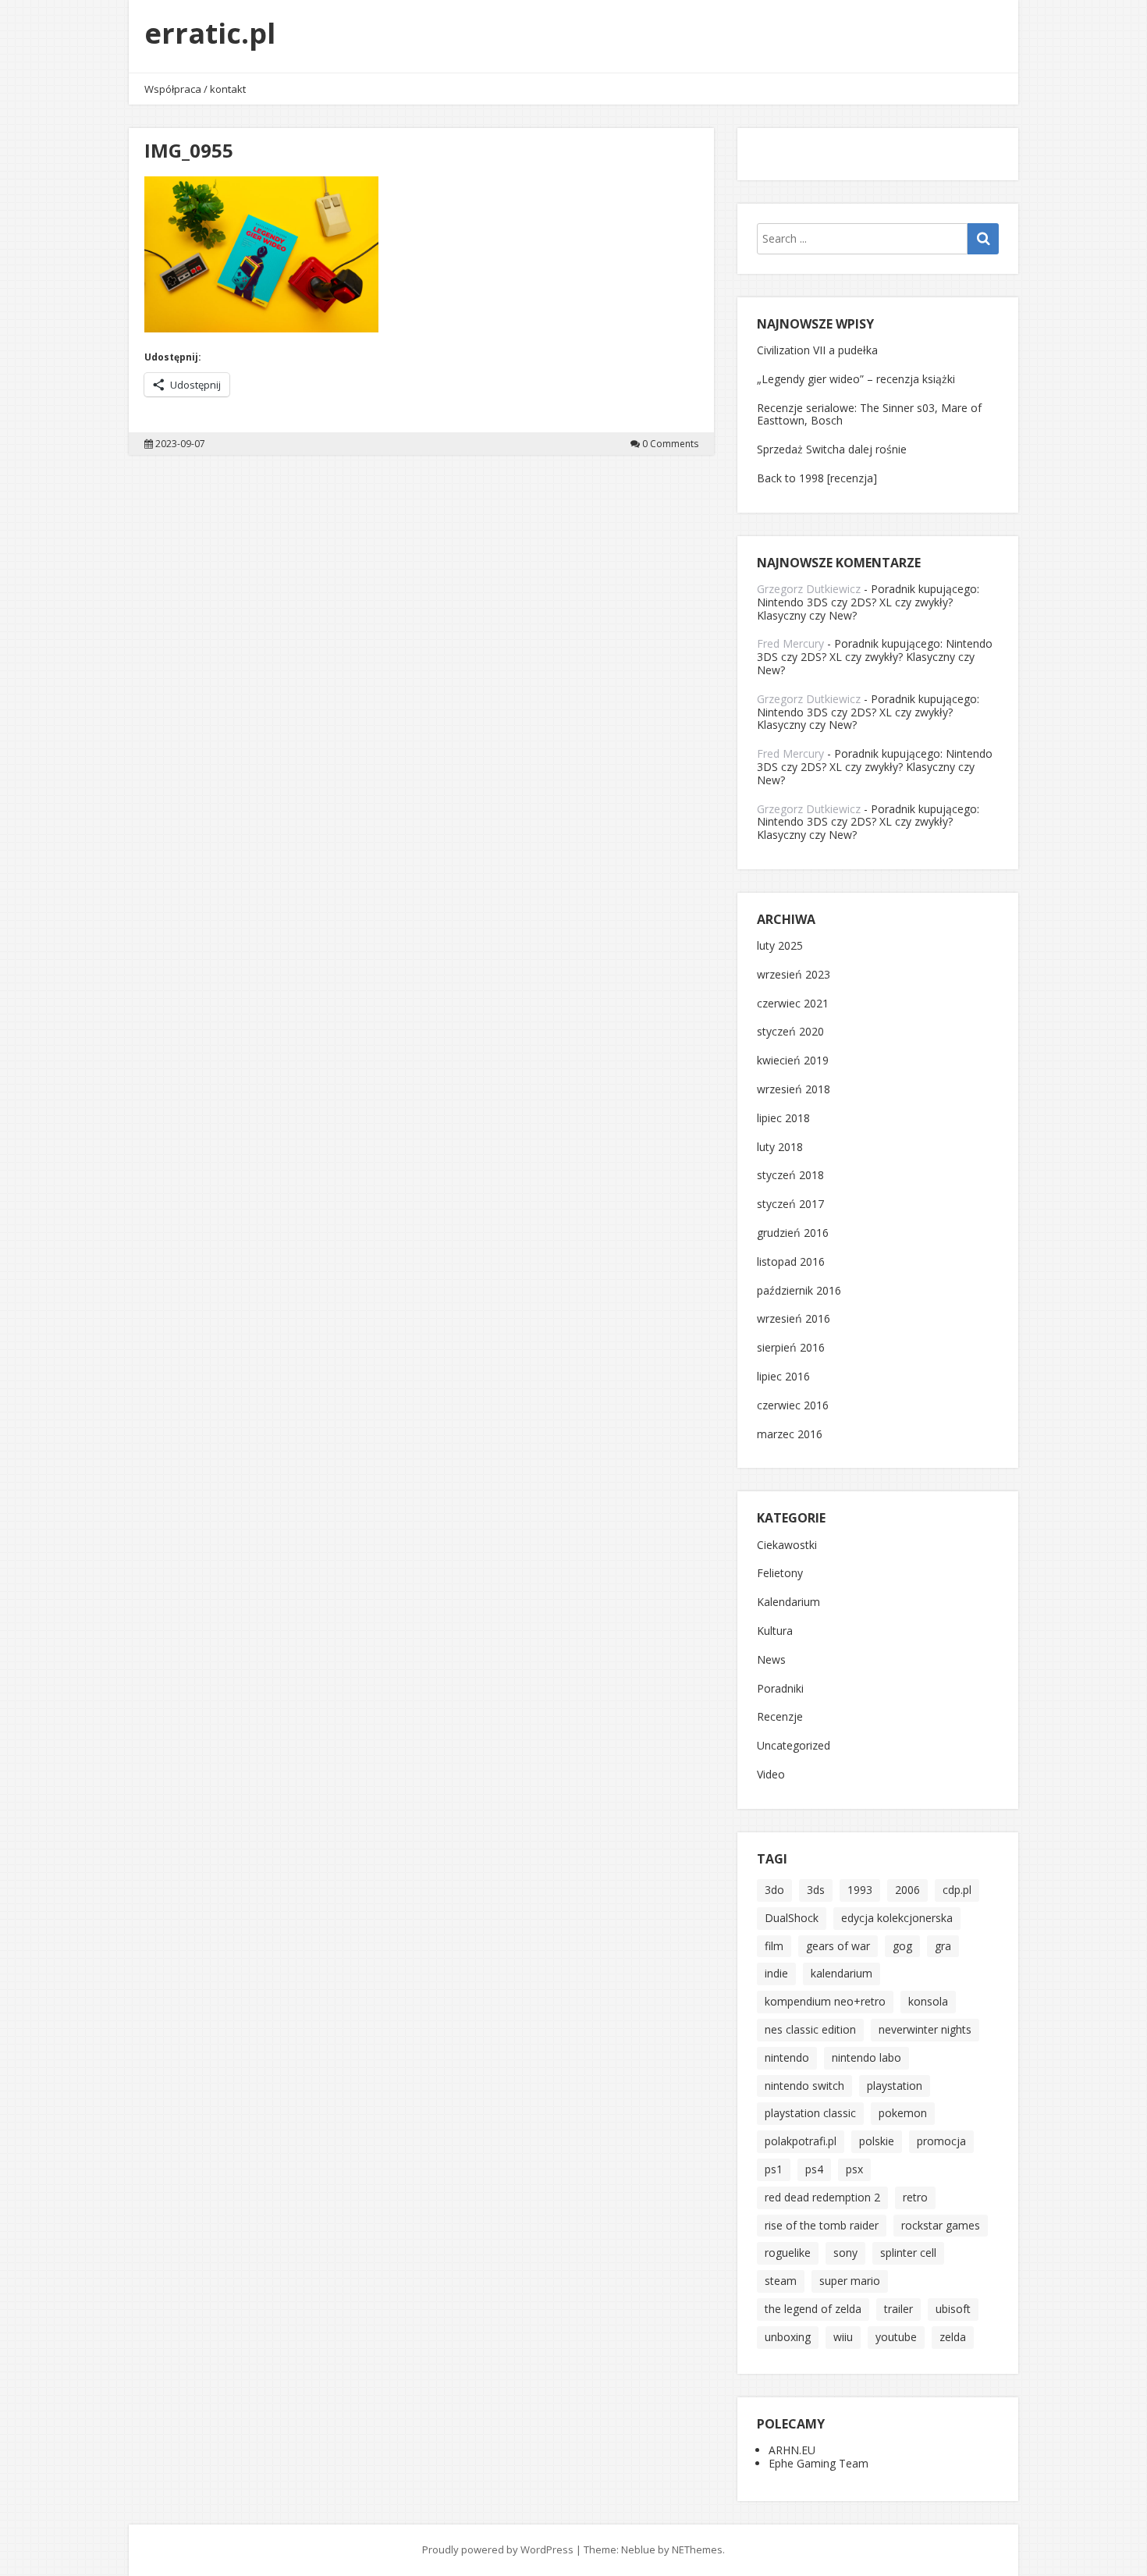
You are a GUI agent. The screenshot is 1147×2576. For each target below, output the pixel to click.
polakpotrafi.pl (801, 2141)
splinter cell (908, 2253)
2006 (907, 1890)
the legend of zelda (813, 2309)
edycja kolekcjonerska (897, 1918)
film (774, 1946)
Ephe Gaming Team (819, 2463)
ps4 (814, 2169)
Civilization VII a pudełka (817, 350)
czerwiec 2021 (793, 1004)
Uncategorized (794, 1746)
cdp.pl (957, 1890)
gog (902, 1946)
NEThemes (697, 2549)
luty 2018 (780, 1148)
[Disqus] (421, 673)
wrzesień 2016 (794, 1319)
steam (781, 2281)
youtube (896, 2337)
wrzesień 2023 (794, 975)
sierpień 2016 (791, 1348)
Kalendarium (788, 1602)
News (771, 1660)
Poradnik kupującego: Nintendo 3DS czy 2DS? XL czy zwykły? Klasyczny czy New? (868, 602)
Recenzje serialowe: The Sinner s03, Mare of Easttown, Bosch (869, 414)
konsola (928, 2001)
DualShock (792, 1918)
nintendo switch (804, 2086)
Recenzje (780, 1717)
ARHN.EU (792, 2450)
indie (776, 1973)
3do (774, 1890)
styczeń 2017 (790, 1205)
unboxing (788, 2337)
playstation (895, 2086)
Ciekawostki (787, 1546)
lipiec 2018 (783, 1119)
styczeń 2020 (790, 1032)
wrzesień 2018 (794, 1090)
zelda (953, 2337)
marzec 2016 (790, 1435)
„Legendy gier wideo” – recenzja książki (856, 379)
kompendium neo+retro (825, 2001)
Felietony (780, 1574)
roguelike (788, 2253)
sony (845, 2253)
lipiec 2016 (783, 1377)
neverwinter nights (925, 2029)
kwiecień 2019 (793, 1061)
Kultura (775, 1631)
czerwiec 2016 (793, 1406)
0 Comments (670, 444)
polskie (877, 2141)
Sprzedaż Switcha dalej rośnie (832, 449)
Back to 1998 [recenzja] (817, 478)
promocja (941, 2141)
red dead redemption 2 (822, 2197)
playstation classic (810, 2113)
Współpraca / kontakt (195, 89)
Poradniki (780, 1689)
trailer (898, 2309)
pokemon (903, 2113)
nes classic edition (810, 2029)
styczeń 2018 (790, 1176)
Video (771, 1775)
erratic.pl (210, 33)
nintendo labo (866, 2057)
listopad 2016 (791, 1262)
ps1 (774, 2169)
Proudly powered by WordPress (498, 2549)
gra (943, 1946)
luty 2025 (780, 946)
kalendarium (842, 1973)
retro (915, 2197)
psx (854, 2169)
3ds (816, 1890)
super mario (850, 2281)
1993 (860, 1890)
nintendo (787, 2057)
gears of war (838, 1946)
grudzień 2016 (793, 1233)
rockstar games (941, 2225)
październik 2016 (799, 1291)
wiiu (843, 2337)
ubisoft (953, 2309)
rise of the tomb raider (822, 2225)
